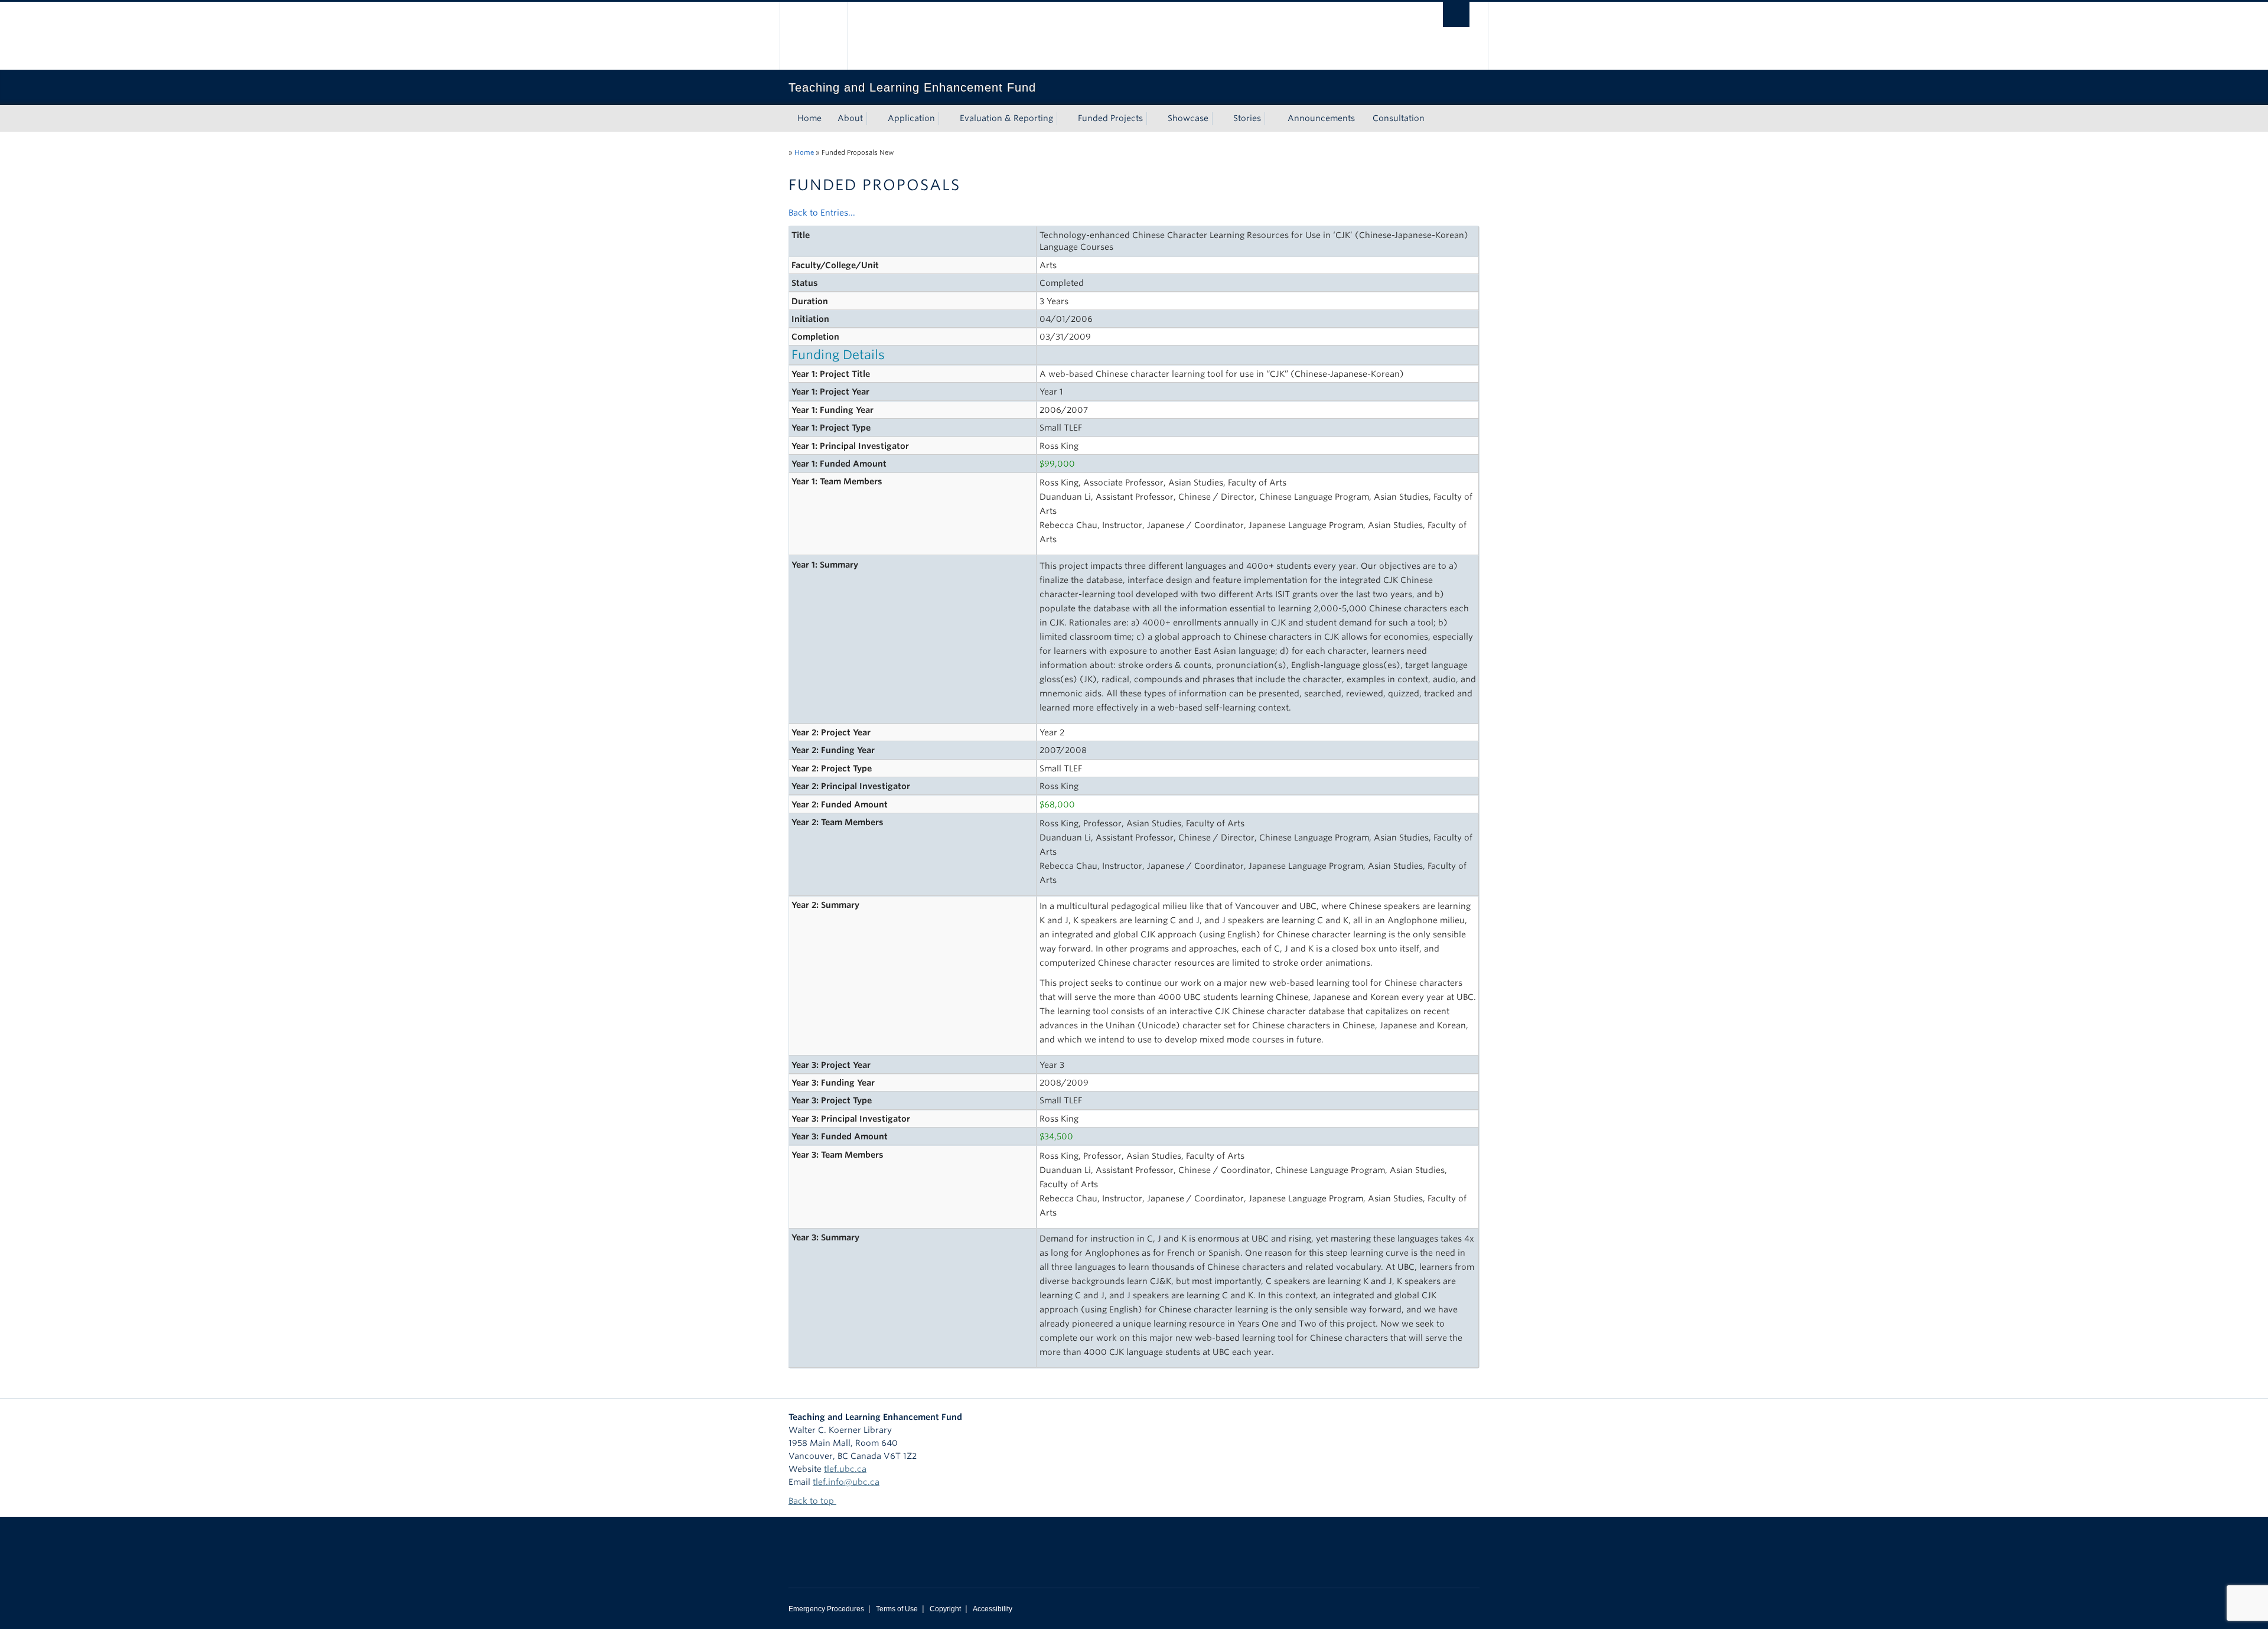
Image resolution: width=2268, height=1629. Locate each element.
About (850, 118)
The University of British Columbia (814, 36)
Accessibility (993, 1609)
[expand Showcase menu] (1219, 119)
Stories (1247, 118)
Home (809, 118)
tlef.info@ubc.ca (846, 1482)
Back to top (812, 1501)
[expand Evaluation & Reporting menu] (1064, 119)
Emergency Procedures (826, 1609)
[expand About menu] (874, 119)
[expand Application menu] (946, 119)
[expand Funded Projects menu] (1153, 119)
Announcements (1321, 118)
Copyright (945, 1609)
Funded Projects (1110, 118)
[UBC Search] (1456, 14)
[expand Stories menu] (1272, 119)
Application (911, 118)
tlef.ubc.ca (845, 1469)
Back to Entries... (822, 213)
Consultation (1399, 118)
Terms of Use (897, 1609)
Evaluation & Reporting (1006, 118)
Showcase (1188, 118)
